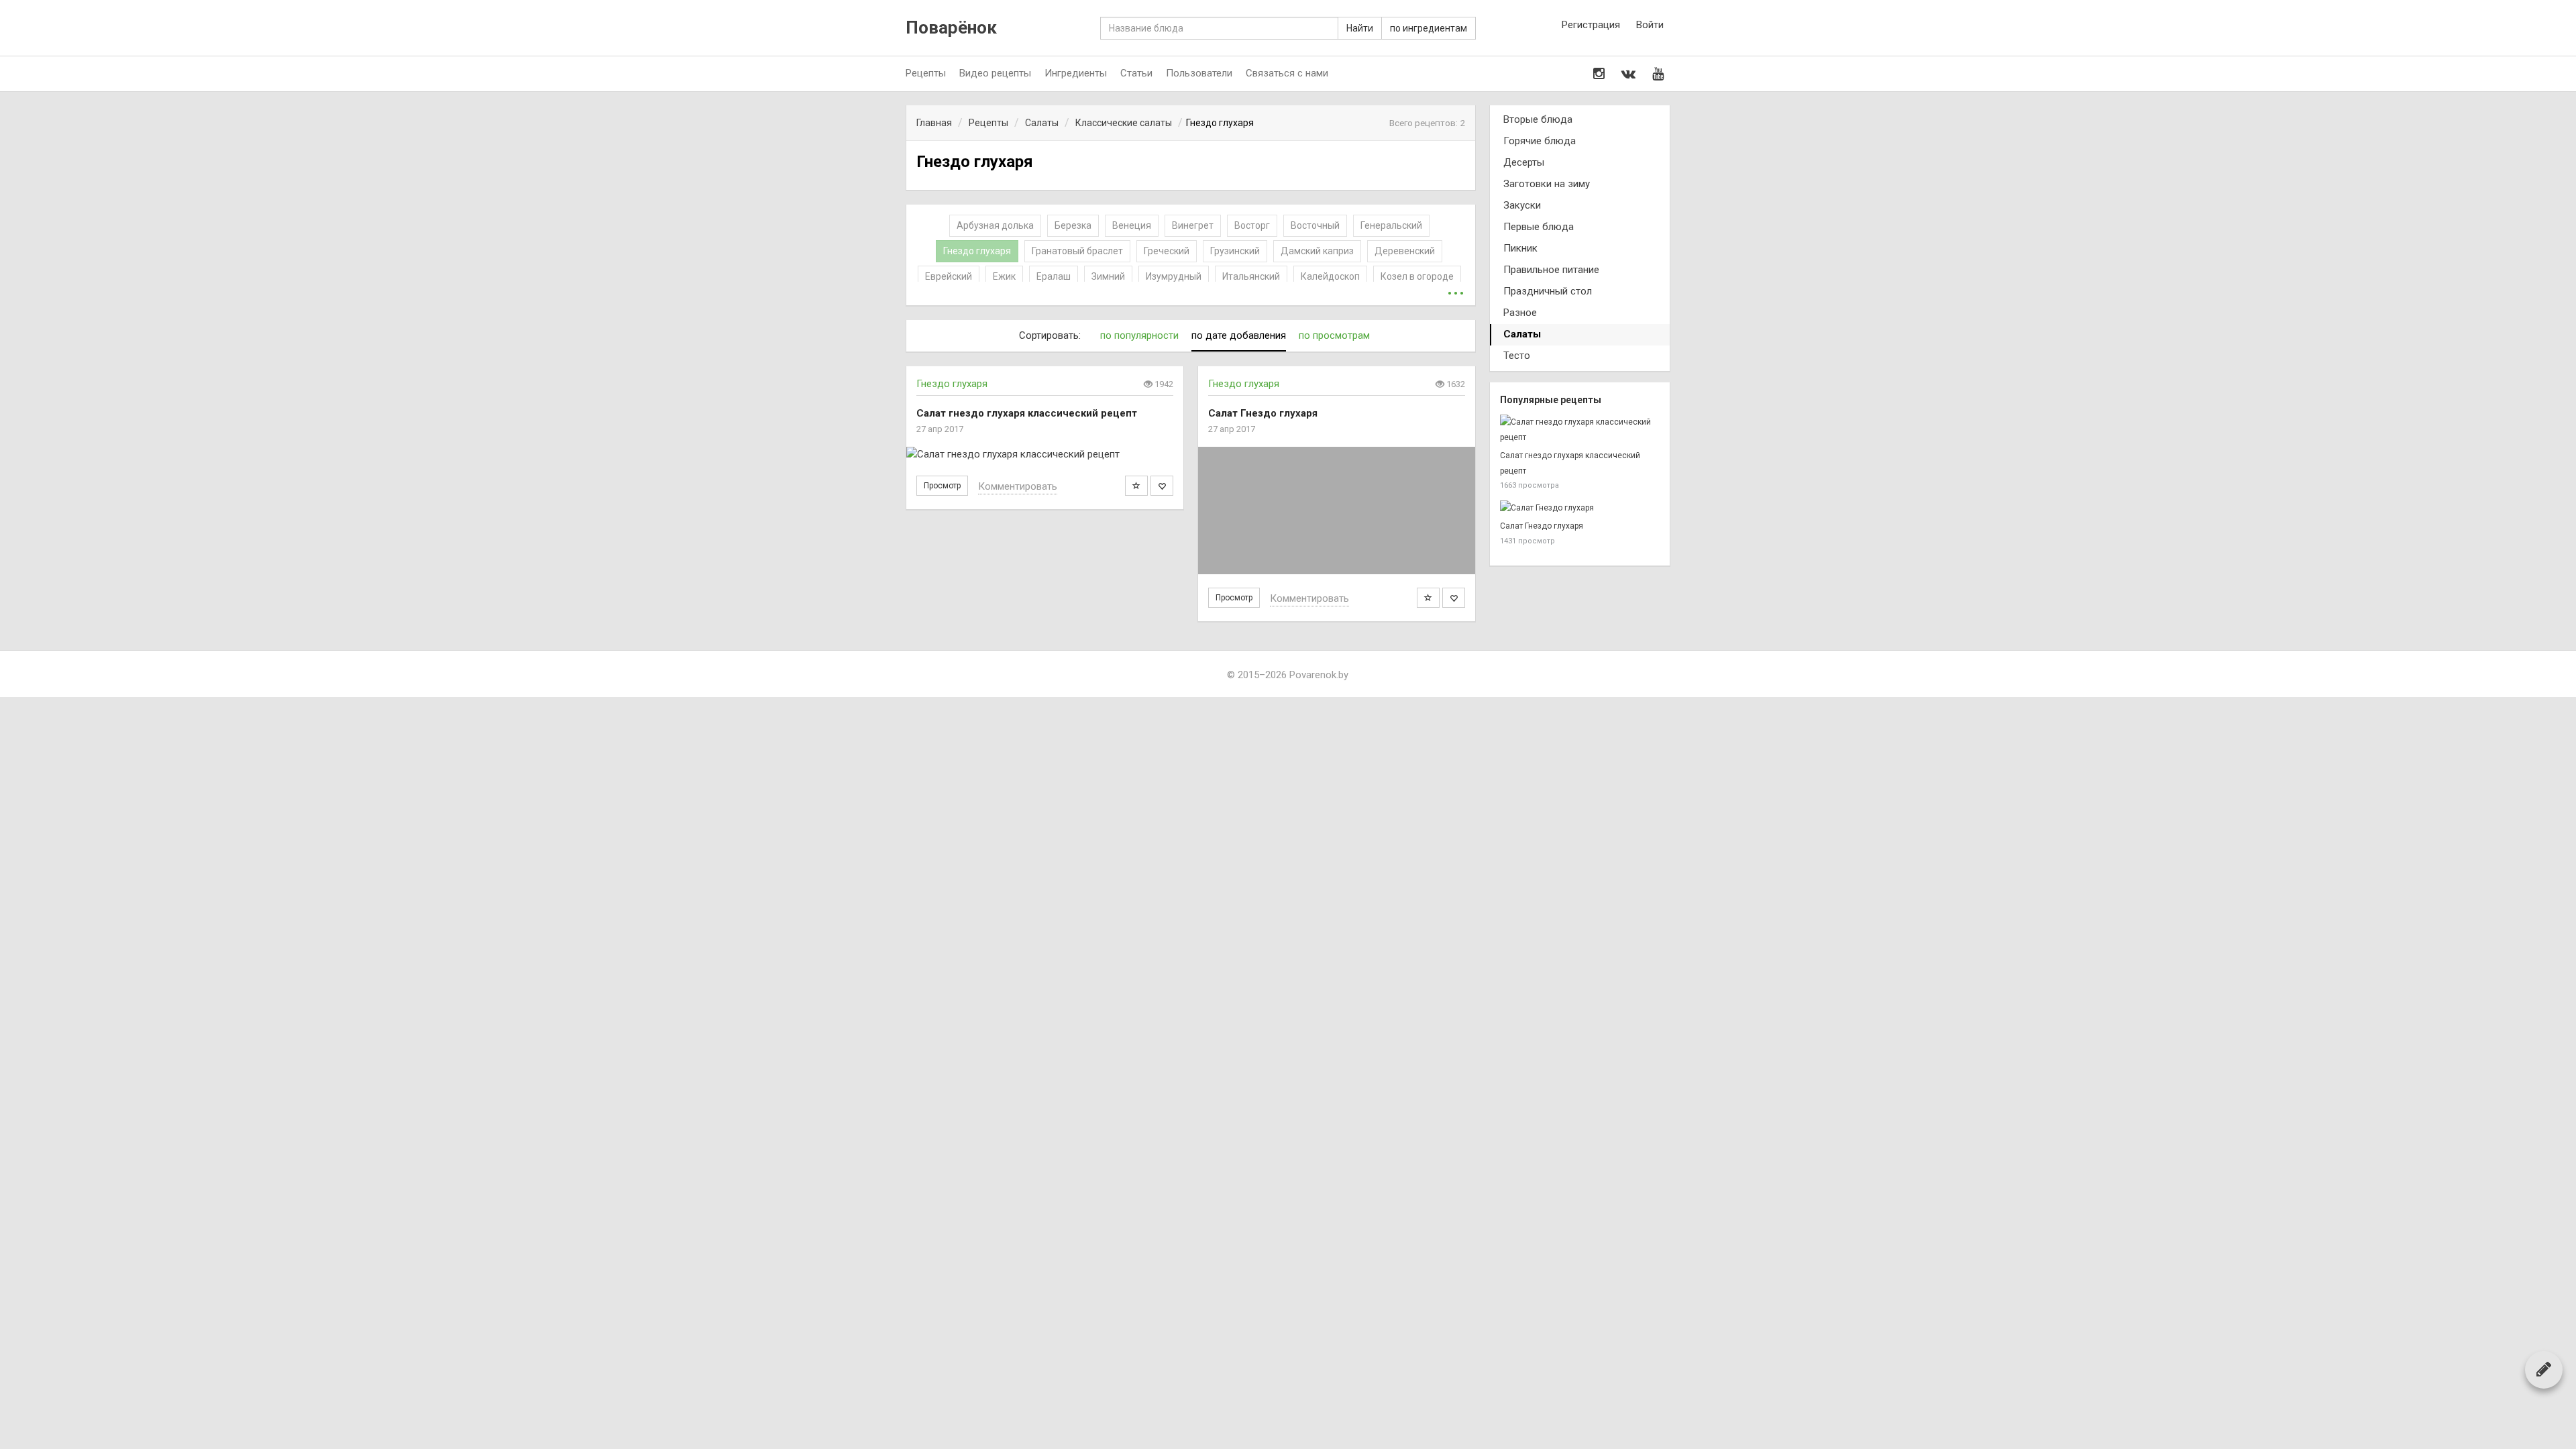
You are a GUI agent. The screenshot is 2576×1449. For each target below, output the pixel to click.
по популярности (1139, 335)
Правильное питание (1551, 270)
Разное (1520, 313)
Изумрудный (1174, 276)
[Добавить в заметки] (1136, 486)
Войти (1650, 25)
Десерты (1524, 162)
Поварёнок (951, 28)
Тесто (1517, 356)
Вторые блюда (1538, 119)
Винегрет (1193, 225)
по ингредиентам (1429, 28)
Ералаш (1054, 276)
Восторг (1252, 225)
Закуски (1522, 205)
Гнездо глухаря (977, 251)
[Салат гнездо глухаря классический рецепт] (1045, 454)
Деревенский (1405, 251)
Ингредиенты (1076, 73)
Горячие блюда (1540, 141)
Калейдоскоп (1330, 276)
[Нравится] (1162, 486)
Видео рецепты (995, 73)
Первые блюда (1539, 227)
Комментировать (1018, 486)
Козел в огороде (1417, 276)
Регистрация (1591, 25)
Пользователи (1199, 73)
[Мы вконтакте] (1628, 74)
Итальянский (1251, 276)
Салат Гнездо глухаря (1542, 526)
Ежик (1004, 276)
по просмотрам (1334, 335)
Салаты (1522, 334)
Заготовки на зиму (1547, 184)
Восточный (1315, 225)
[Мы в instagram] (1599, 74)
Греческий (1167, 251)
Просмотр (942, 486)
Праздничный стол (1548, 291)
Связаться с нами (1287, 73)
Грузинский (1235, 251)
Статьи (1136, 73)
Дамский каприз (1317, 251)
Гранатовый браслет (1077, 251)
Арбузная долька (995, 225)
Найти (1360, 28)
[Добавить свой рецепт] (2544, 1369)
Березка (1073, 225)
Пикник (1520, 248)
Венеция (1132, 225)
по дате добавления (1239, 335)
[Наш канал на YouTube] (1658, 74)
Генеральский (1391, 225)
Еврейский (949, 276)
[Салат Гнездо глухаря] (1337, 511)
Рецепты (926, 73)
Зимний (1108, 276)
